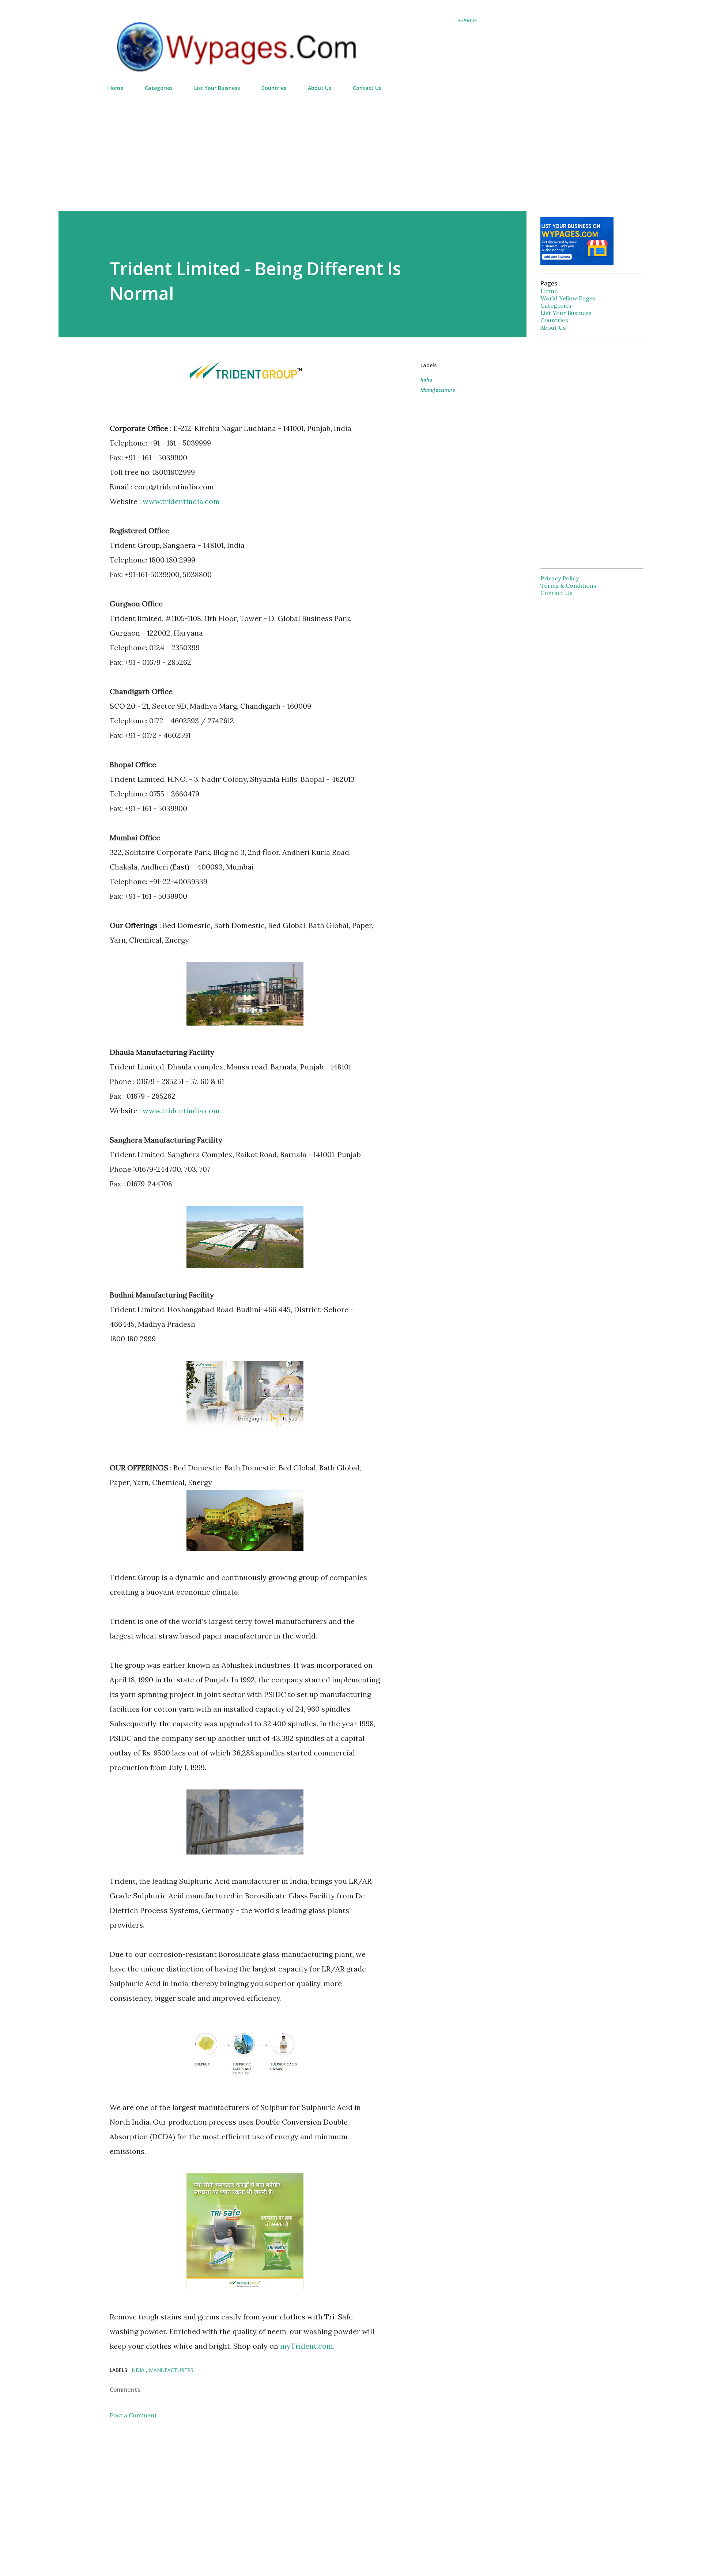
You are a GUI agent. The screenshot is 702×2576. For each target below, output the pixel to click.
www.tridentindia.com (181, 501)
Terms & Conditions (568, 586)
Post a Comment (133, 2415)
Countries (274, 88)
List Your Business (217, 88)
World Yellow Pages (568, 298)
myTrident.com (307, 2346)
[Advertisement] (292, 148)
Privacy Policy (560, 578)
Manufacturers (438, 390)
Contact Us (367, 88)
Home (116, 88)
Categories (159, 88)
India (426, 380)
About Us (320, 88)
